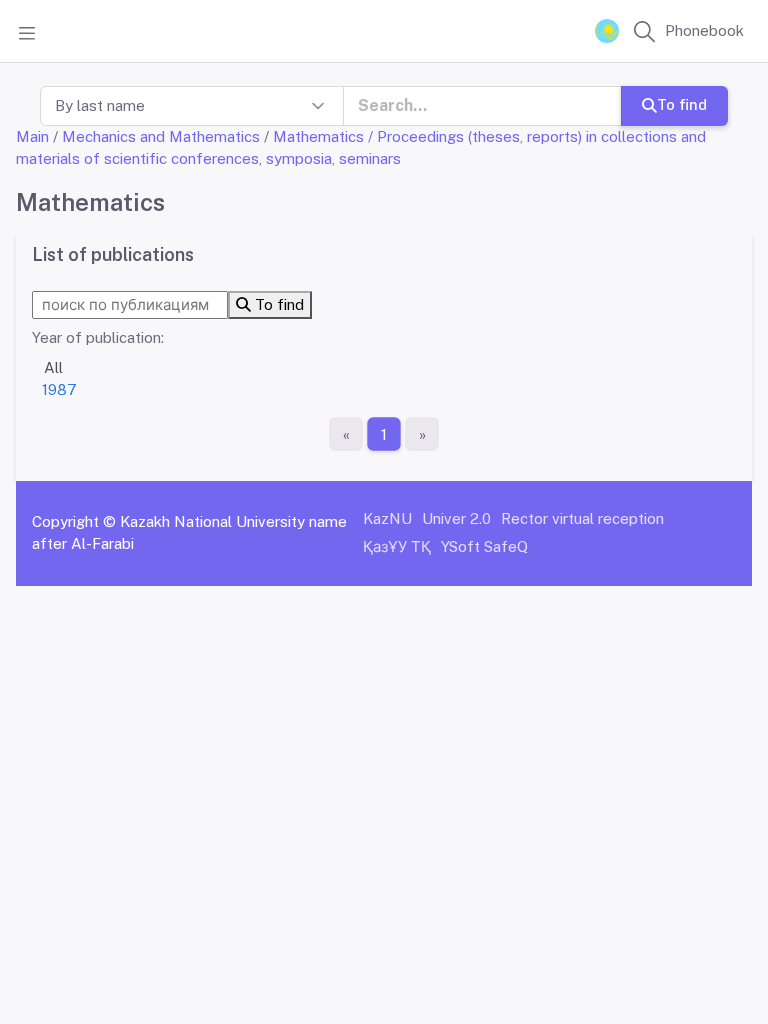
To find (682, 104)
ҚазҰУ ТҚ (397, 546)
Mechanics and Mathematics (161, 136)
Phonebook (704, 30)
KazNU (387, 518)
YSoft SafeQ (484, 546)
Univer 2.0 (456, 518)
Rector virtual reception (582, 518)
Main (32, 136)
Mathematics (318, 136)
